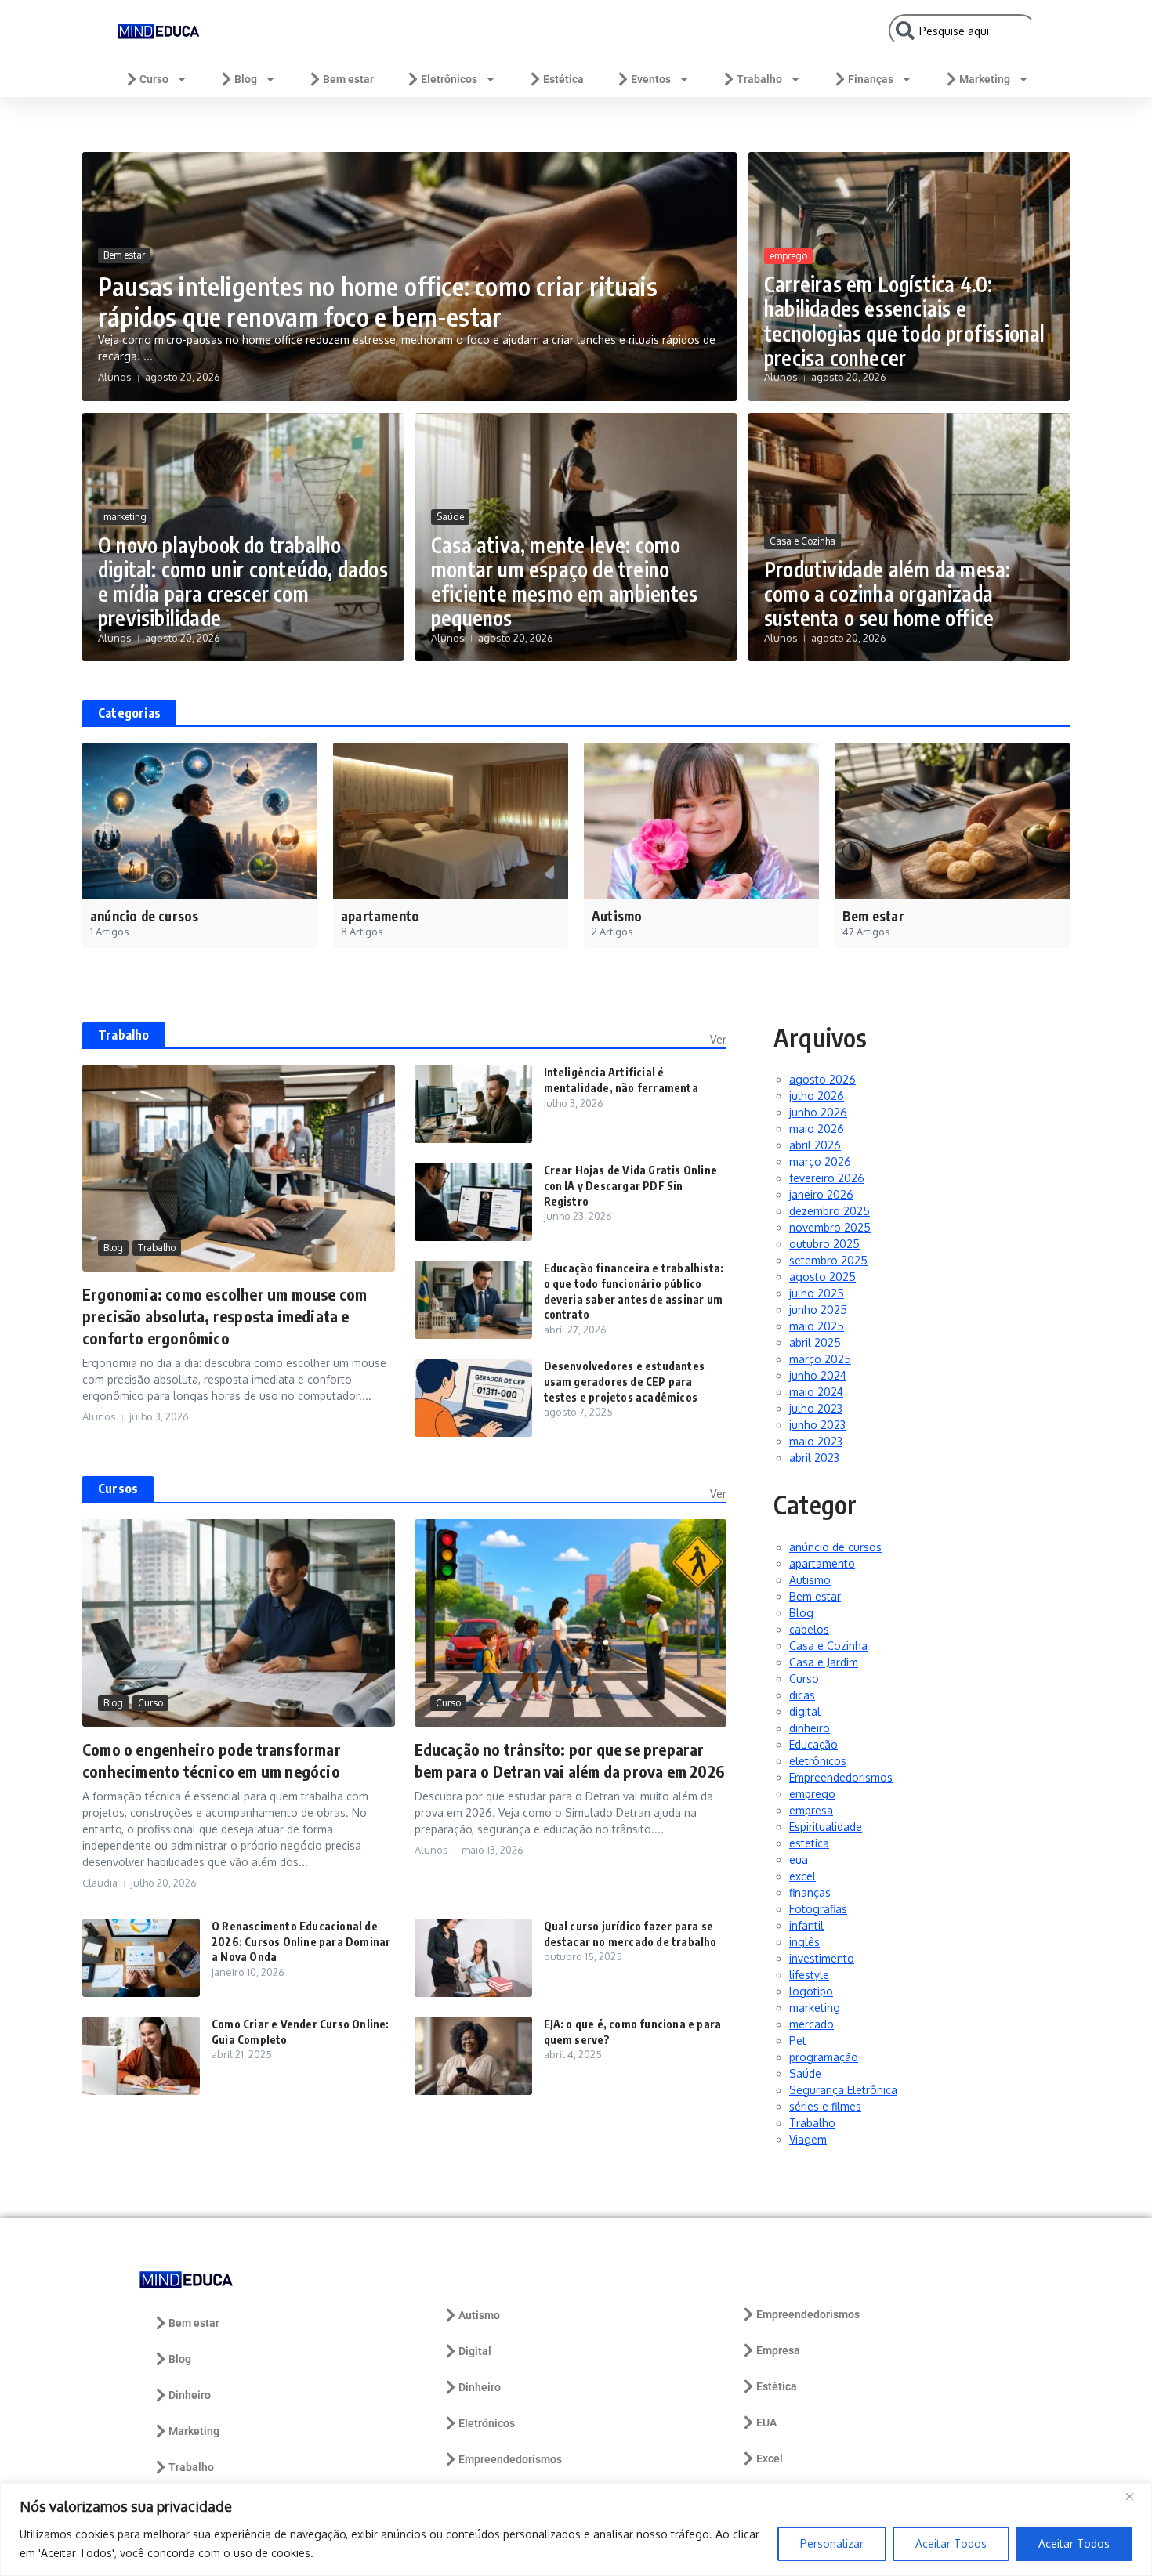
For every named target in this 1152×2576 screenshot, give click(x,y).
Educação (813, 1744)
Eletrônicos (449, 79)
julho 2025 (817, 1293)
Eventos (651, 79)
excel (802, 1876)
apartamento (822, 1563)
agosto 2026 (822, 1079)
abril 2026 (815, 1145)
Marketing (985, 79)
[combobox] (963, 31)
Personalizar (832, 2543)
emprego (788, 256)
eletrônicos (818, 1761)
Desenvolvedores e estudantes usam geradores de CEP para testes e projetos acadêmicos (625, 1381)
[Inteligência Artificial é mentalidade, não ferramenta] (473, 1104)
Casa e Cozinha (802, 541)
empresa (811, 1810)
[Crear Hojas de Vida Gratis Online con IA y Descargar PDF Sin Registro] (473, 1202)
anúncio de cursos (835, 1547)
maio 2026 (817, 1129)
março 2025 (820, 1359)
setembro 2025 (828, 1260)
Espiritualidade (826, 1827)
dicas (802, 1695)
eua (799, 1860)
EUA (766, 2422)
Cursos (118, 1489)
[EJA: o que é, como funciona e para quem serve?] (473, 2056)
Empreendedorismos (841, 1777)
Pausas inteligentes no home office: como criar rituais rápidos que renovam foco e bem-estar (378, 301)
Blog (246, 79)
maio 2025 (817, 1326)
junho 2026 (818, 1112)
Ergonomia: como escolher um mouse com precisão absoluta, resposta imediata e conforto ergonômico (225, 1316)
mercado (811, 2024)
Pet (798, 2041)
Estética (563, 79)
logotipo (811, 1991)
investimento (822, 1958)
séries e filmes (825, 2106)
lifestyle (809, 1975)
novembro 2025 (830, 1227)
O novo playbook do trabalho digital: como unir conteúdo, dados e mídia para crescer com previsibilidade (243, 582)
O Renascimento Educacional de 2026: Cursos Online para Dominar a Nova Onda (301, 1941)
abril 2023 (814, 1458)
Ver (718, 1039)
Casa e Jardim (824, 1662)
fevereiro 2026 (827, 1178)
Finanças (871, 79)
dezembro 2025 (830, 1211)
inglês (804, 1942)
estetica (809, 1843)
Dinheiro (190, 2395)
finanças (810, 1892)
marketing (125, 517)
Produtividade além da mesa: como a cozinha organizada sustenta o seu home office (887, 593)
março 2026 (820, 1161)
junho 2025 (818, 1310)
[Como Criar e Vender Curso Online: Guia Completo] (141, 2056)
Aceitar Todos (951, 2543)
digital (805, 1711)
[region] (576, 2529)
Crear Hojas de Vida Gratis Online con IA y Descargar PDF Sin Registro (631, 1185)
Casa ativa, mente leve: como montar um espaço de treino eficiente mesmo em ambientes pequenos (565, 582)
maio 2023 (816, 1441)
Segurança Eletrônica (843, 2090)
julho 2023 (816, 1408)
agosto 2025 (822, 1277)
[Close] (1136, 2496)
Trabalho (759, 79)
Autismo (810, 1580)
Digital (475, 2351)
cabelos (809, 1629)
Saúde (450, 517)
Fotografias (818, 1909)
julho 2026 (817, 1096)
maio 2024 (816, 1392)
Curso (154, 79)
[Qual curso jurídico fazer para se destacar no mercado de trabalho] (473, 1958)
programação (824, 2057)
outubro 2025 (824, 1244)
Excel (770, 2458)
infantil (806, 1925)
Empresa (778, 2350)
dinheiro (810, 1728)
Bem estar (348, 79)
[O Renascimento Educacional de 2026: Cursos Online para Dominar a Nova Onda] (141, 1958)
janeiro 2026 (821, 1194)
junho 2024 (818, 1375)
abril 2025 (815, 1342)
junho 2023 (817, 1425)
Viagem (808, 2139)
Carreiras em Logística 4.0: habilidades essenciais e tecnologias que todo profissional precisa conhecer (905, 321)
